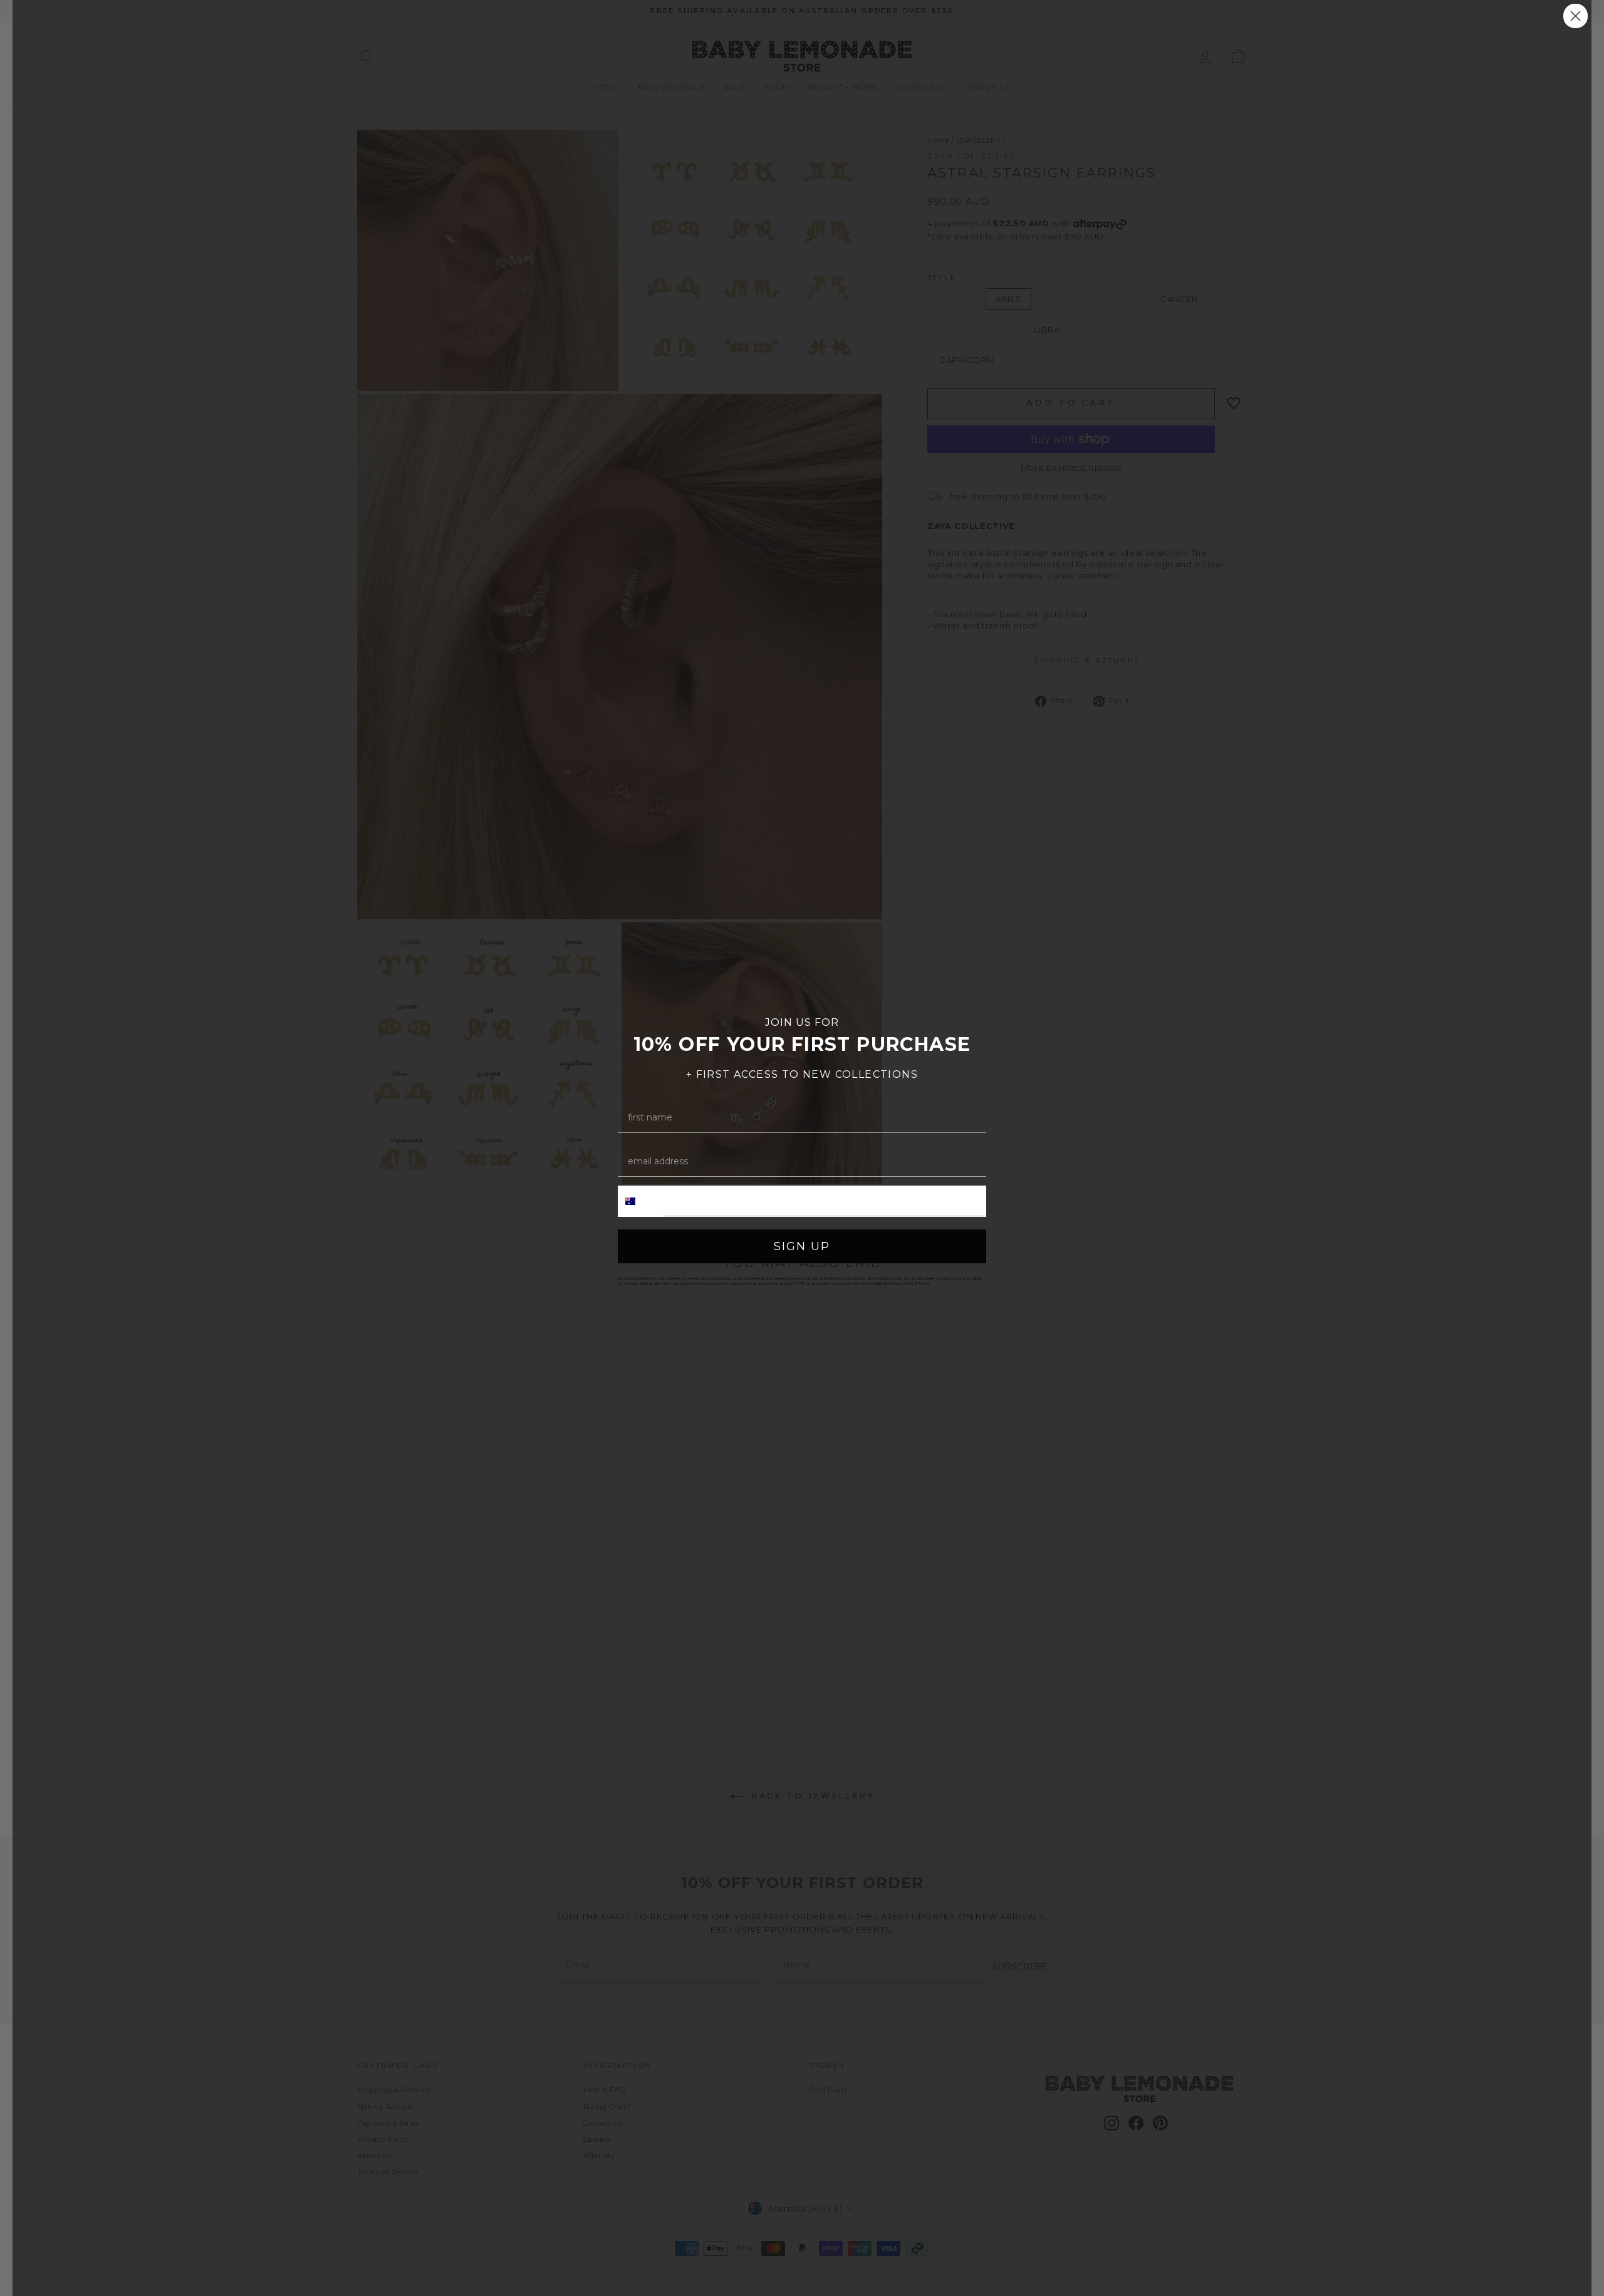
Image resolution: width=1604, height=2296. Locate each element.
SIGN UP (802, 1246)
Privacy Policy (902, 1283)
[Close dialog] (1575, 16)
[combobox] (641, 1201)
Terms (924, 1283)
